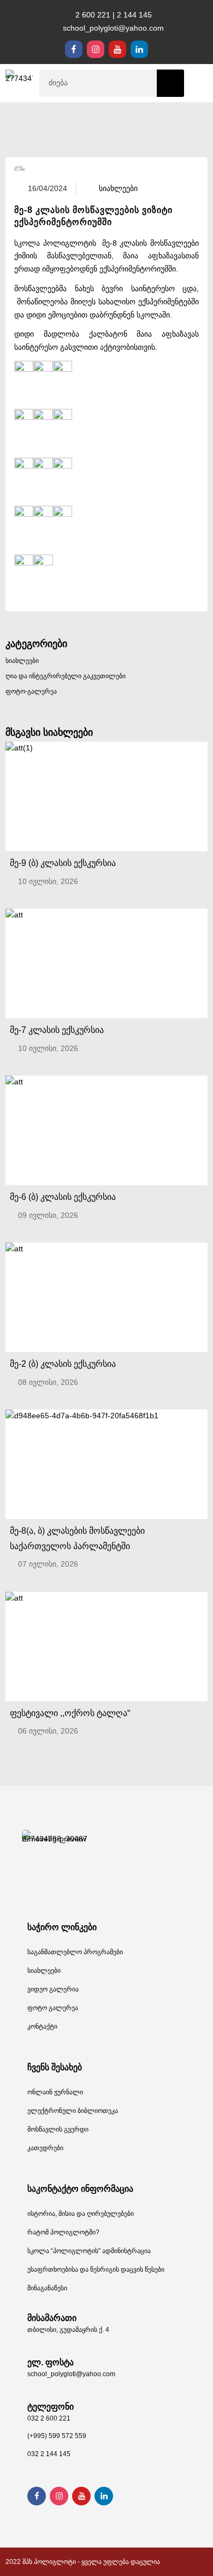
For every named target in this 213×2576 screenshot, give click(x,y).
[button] (199, 83)
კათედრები (45, 2148)
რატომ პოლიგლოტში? (63, 2232)
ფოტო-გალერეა (31, 691)
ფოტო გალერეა (53, 2008)
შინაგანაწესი (47, 2288)
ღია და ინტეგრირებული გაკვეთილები (66, 676)
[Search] (170, 83)
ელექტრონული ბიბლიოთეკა (73, 2111)
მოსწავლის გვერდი (58, 2129)
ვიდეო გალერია (53, 1989)
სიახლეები (22, 661)
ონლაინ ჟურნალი (55, 2092)
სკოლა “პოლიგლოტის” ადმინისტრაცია (89, 2251)
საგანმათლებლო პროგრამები (75, 1952)
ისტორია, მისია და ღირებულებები (81, 2214)
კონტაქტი (42, 2026)
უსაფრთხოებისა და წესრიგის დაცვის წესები (96, 2269)
